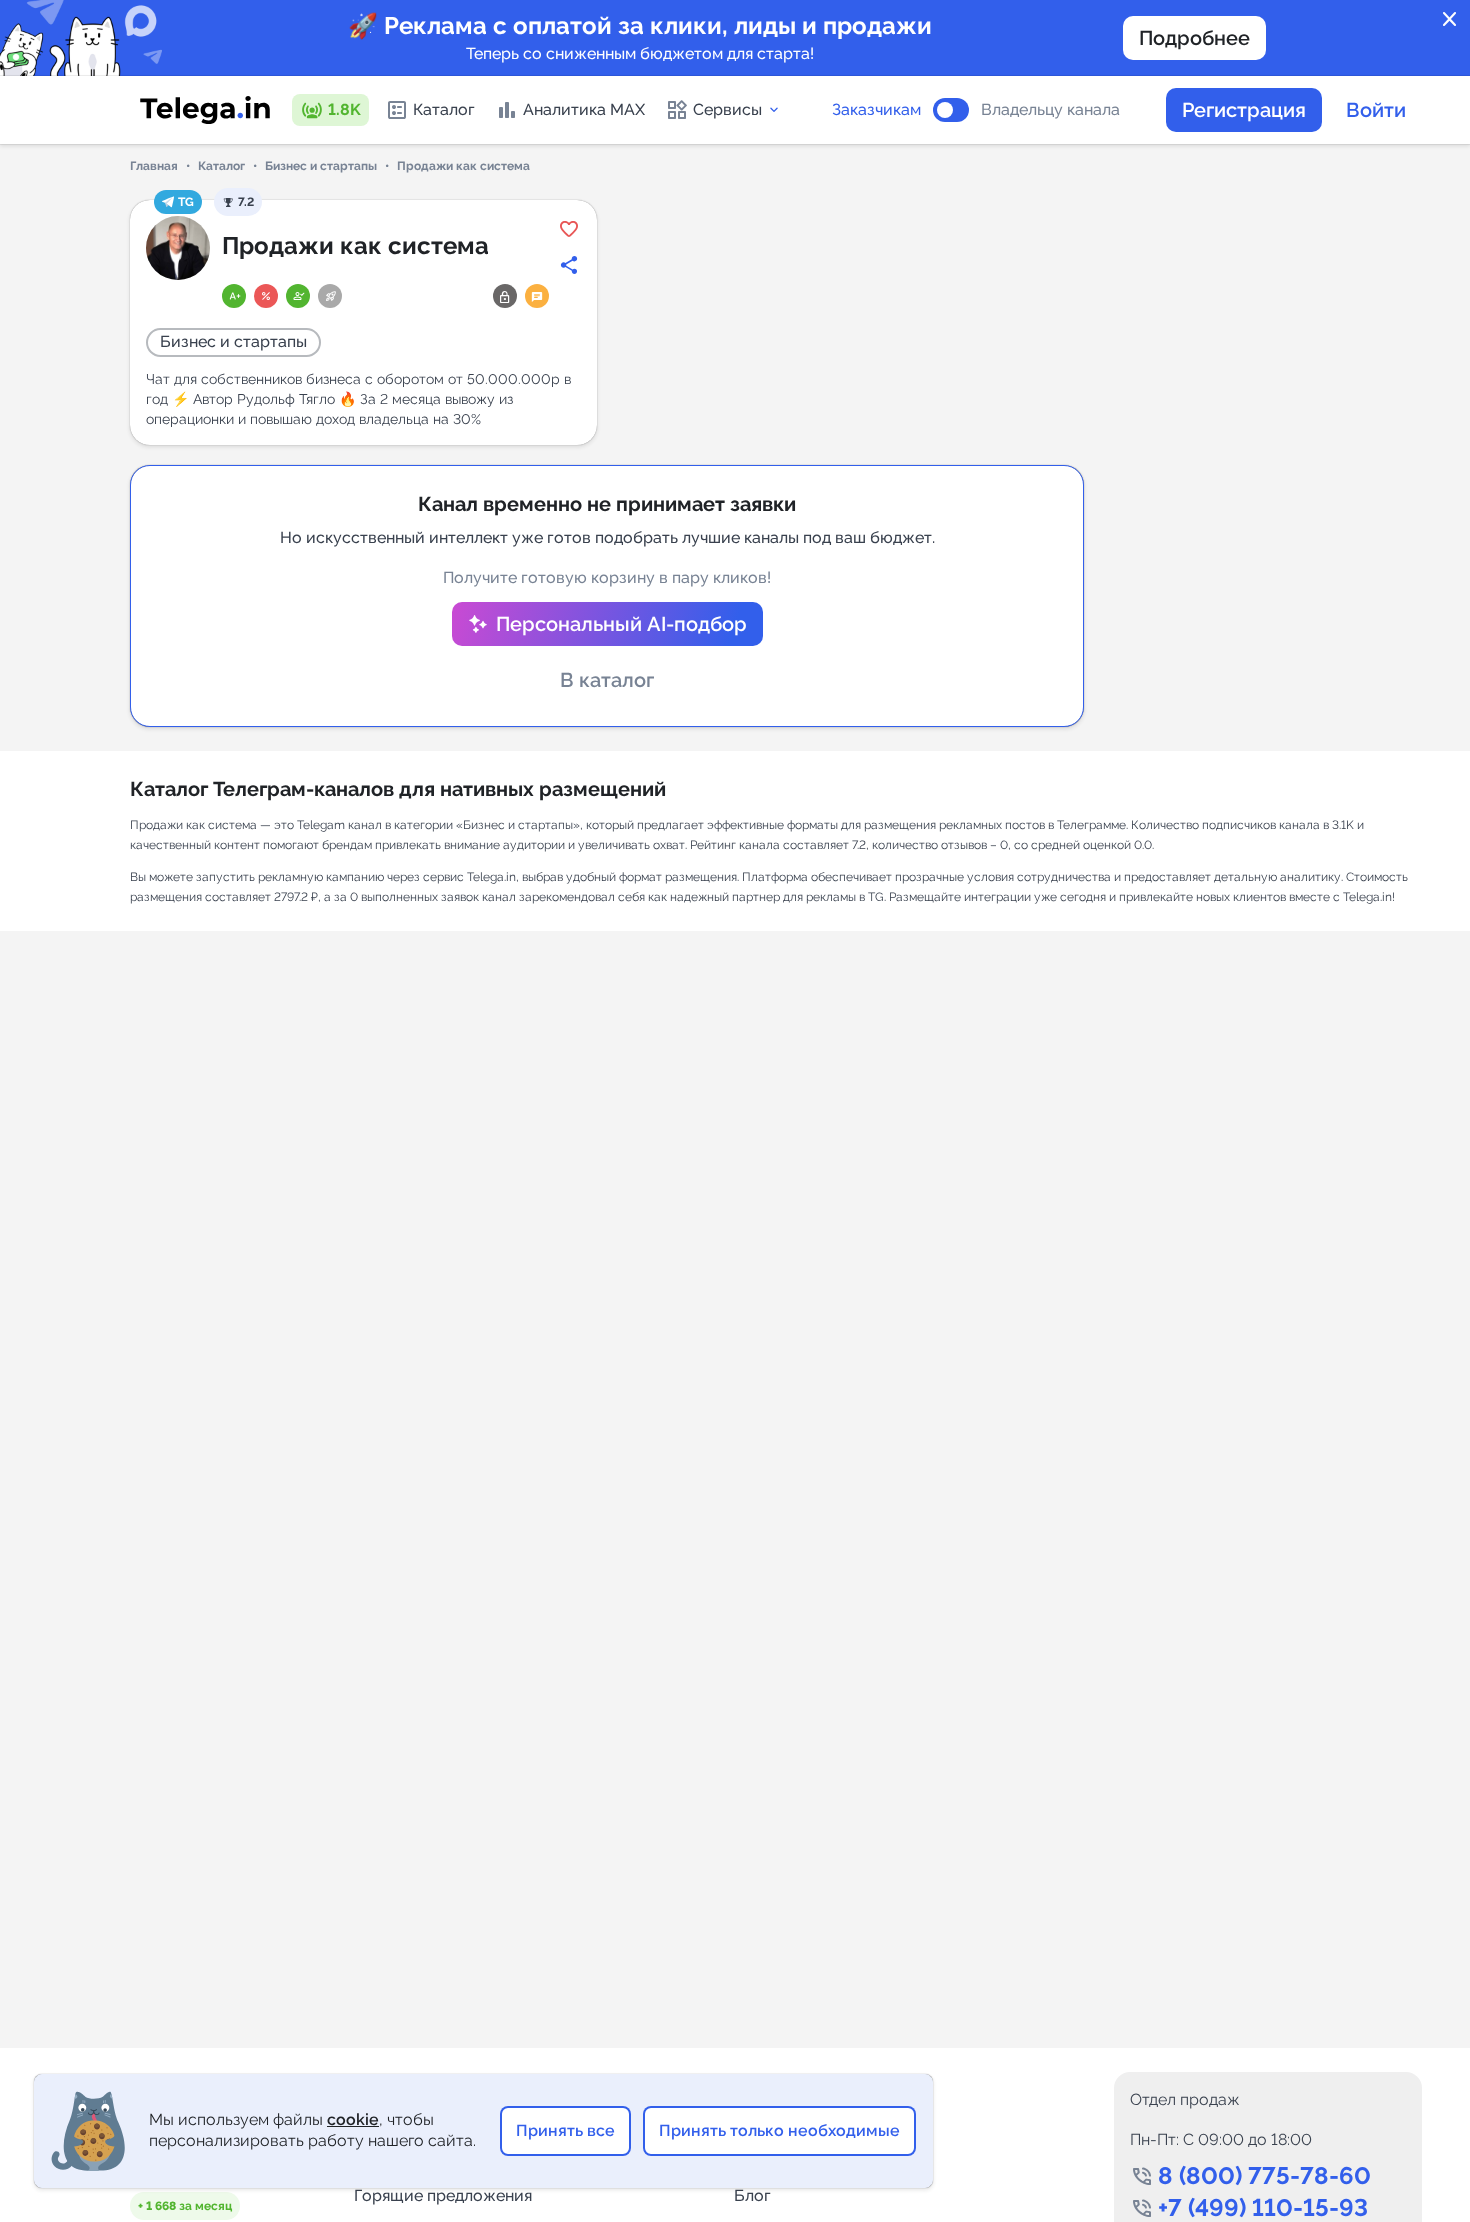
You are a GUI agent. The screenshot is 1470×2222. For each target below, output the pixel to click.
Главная (154, 166)
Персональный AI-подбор (621, 624)
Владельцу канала (1050, 110)
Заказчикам (876, 110)
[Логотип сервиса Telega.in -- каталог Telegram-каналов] (205, 110)
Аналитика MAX (584, 109)
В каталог (607, 680)
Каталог (444, 109)
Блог (752, 2195)
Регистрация (1244, 110)
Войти (1376, 110)
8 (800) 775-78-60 (1264, 2175)
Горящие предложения (443, 2195)
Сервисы (727, 109)
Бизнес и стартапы (321, 166)
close (1450, 20)
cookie (353, 2119)
